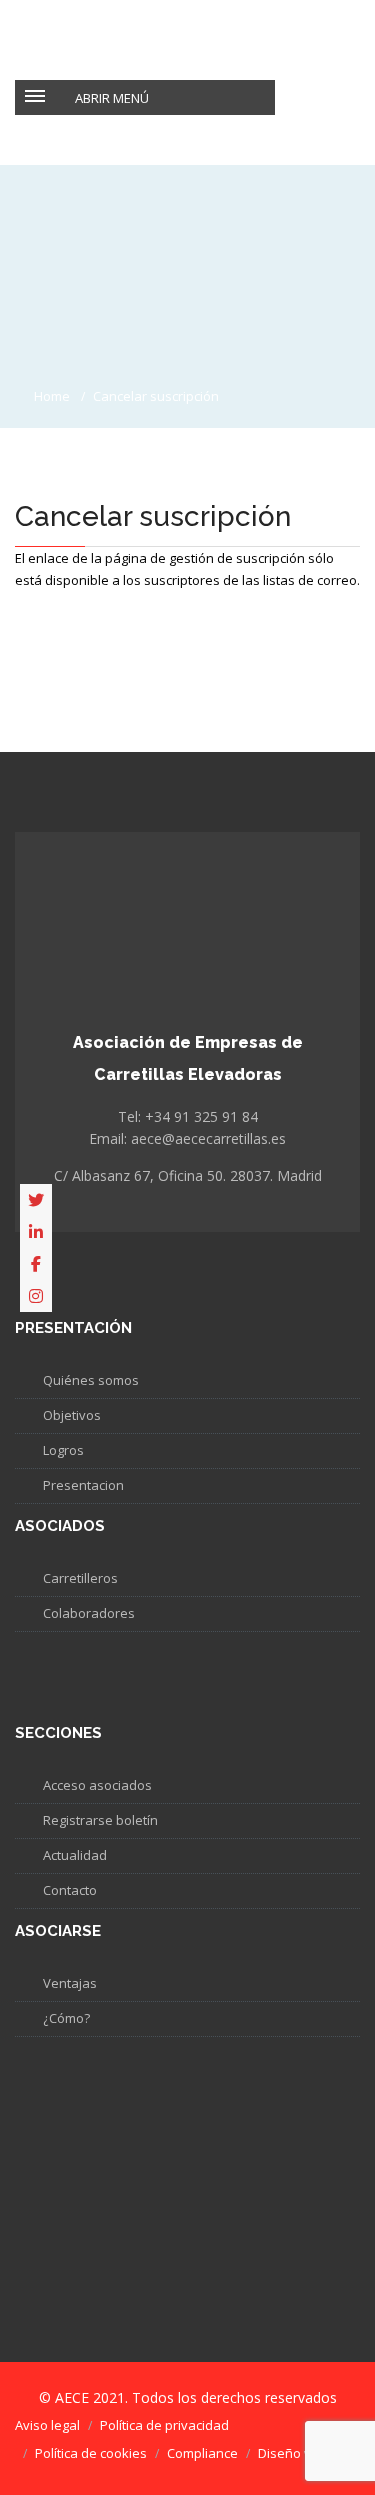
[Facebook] (36, 1264)
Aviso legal (47, 2425)
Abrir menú (112, 98)
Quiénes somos (91, 1380)
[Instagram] (36, 1296)
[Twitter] (36, 1200)
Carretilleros (80, 1578)
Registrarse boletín (100, 1820)
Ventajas (70, 1983)
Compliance (202, 2453)
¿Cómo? (66, 2018)
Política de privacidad (164, 2425)
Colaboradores (89, 1613)
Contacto (70, 1890)
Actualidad (75, 1855)
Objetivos (72, 1415)
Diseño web (294, 2453)
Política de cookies (91, 2453)
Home (52, 396)
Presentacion (83, 1485)
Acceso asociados (97, 1785)
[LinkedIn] (36, 1232)
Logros (63, 1450)
